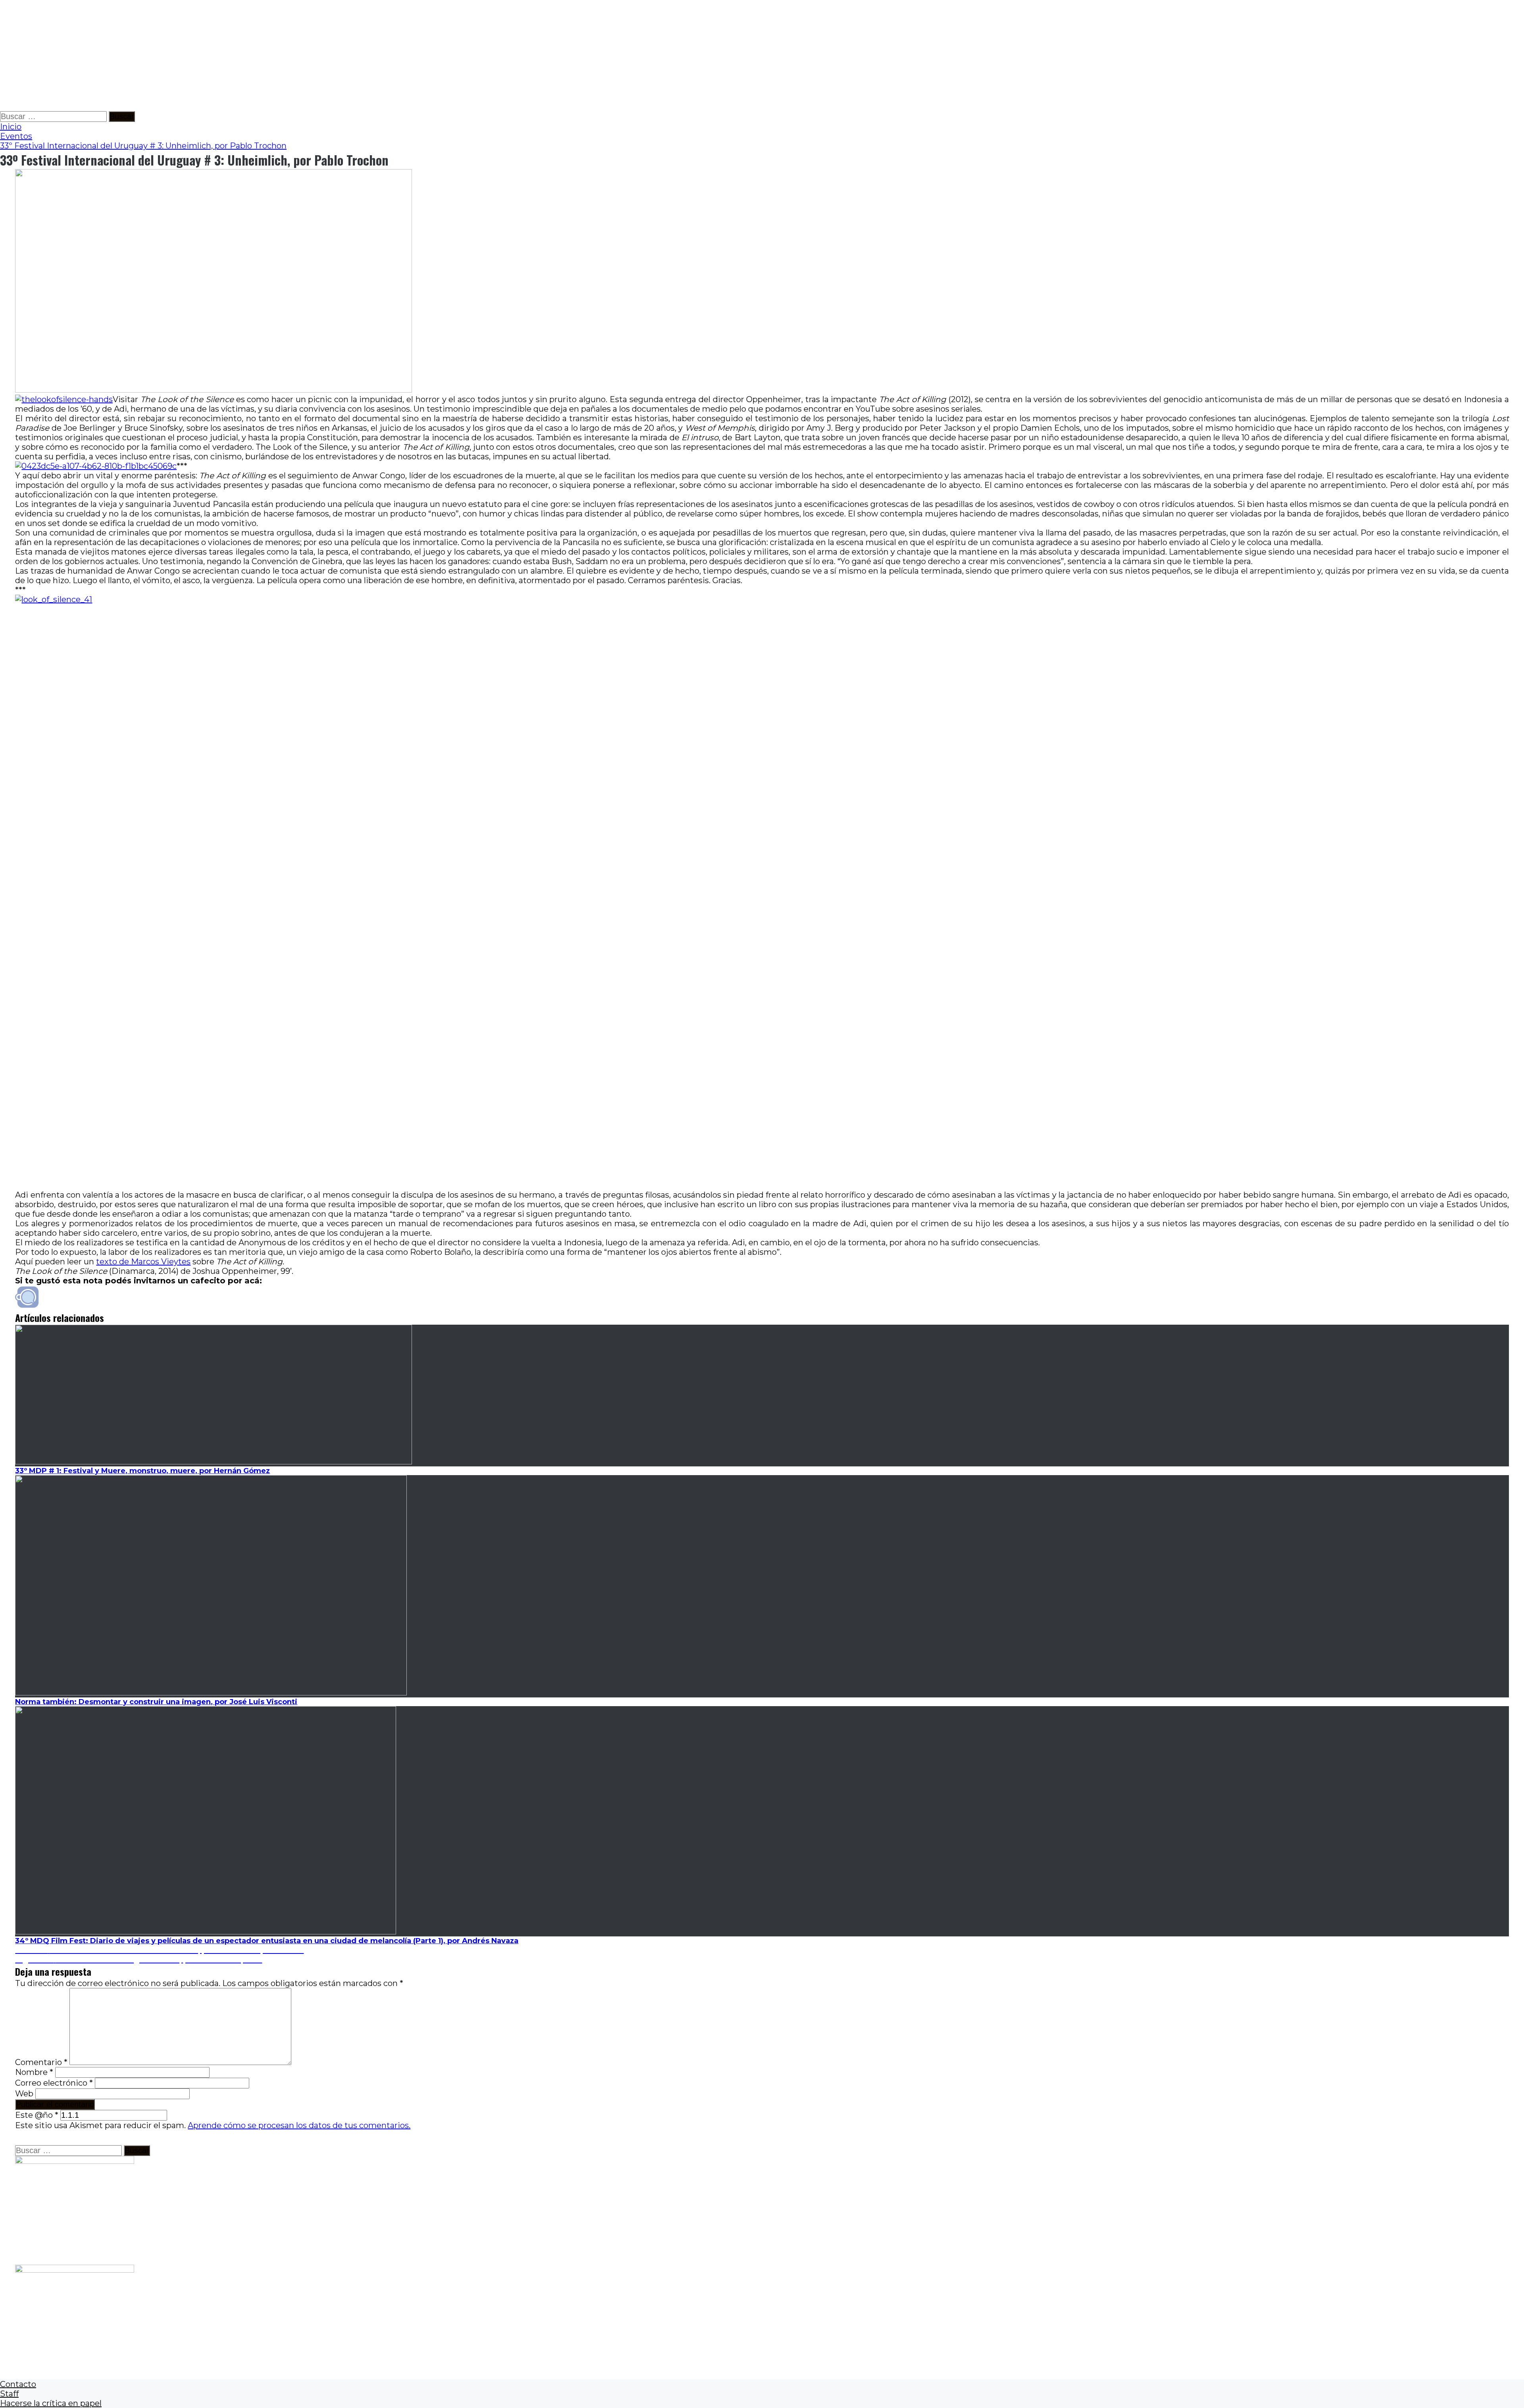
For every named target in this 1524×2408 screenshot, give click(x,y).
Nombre (34, 2072)
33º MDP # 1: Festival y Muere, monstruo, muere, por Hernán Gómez (142, 1471)
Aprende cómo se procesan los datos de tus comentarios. (299, 2125)
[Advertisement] (238, 56)
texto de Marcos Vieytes (143, 1262)
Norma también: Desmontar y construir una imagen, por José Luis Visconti (156, 1702)
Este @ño (37, 2115)
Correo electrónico (54, 2083)
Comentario (41, 2062)
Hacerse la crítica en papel (51, 2403)
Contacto (18, 2384)
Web (24, 2094)
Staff (9, 2394)
